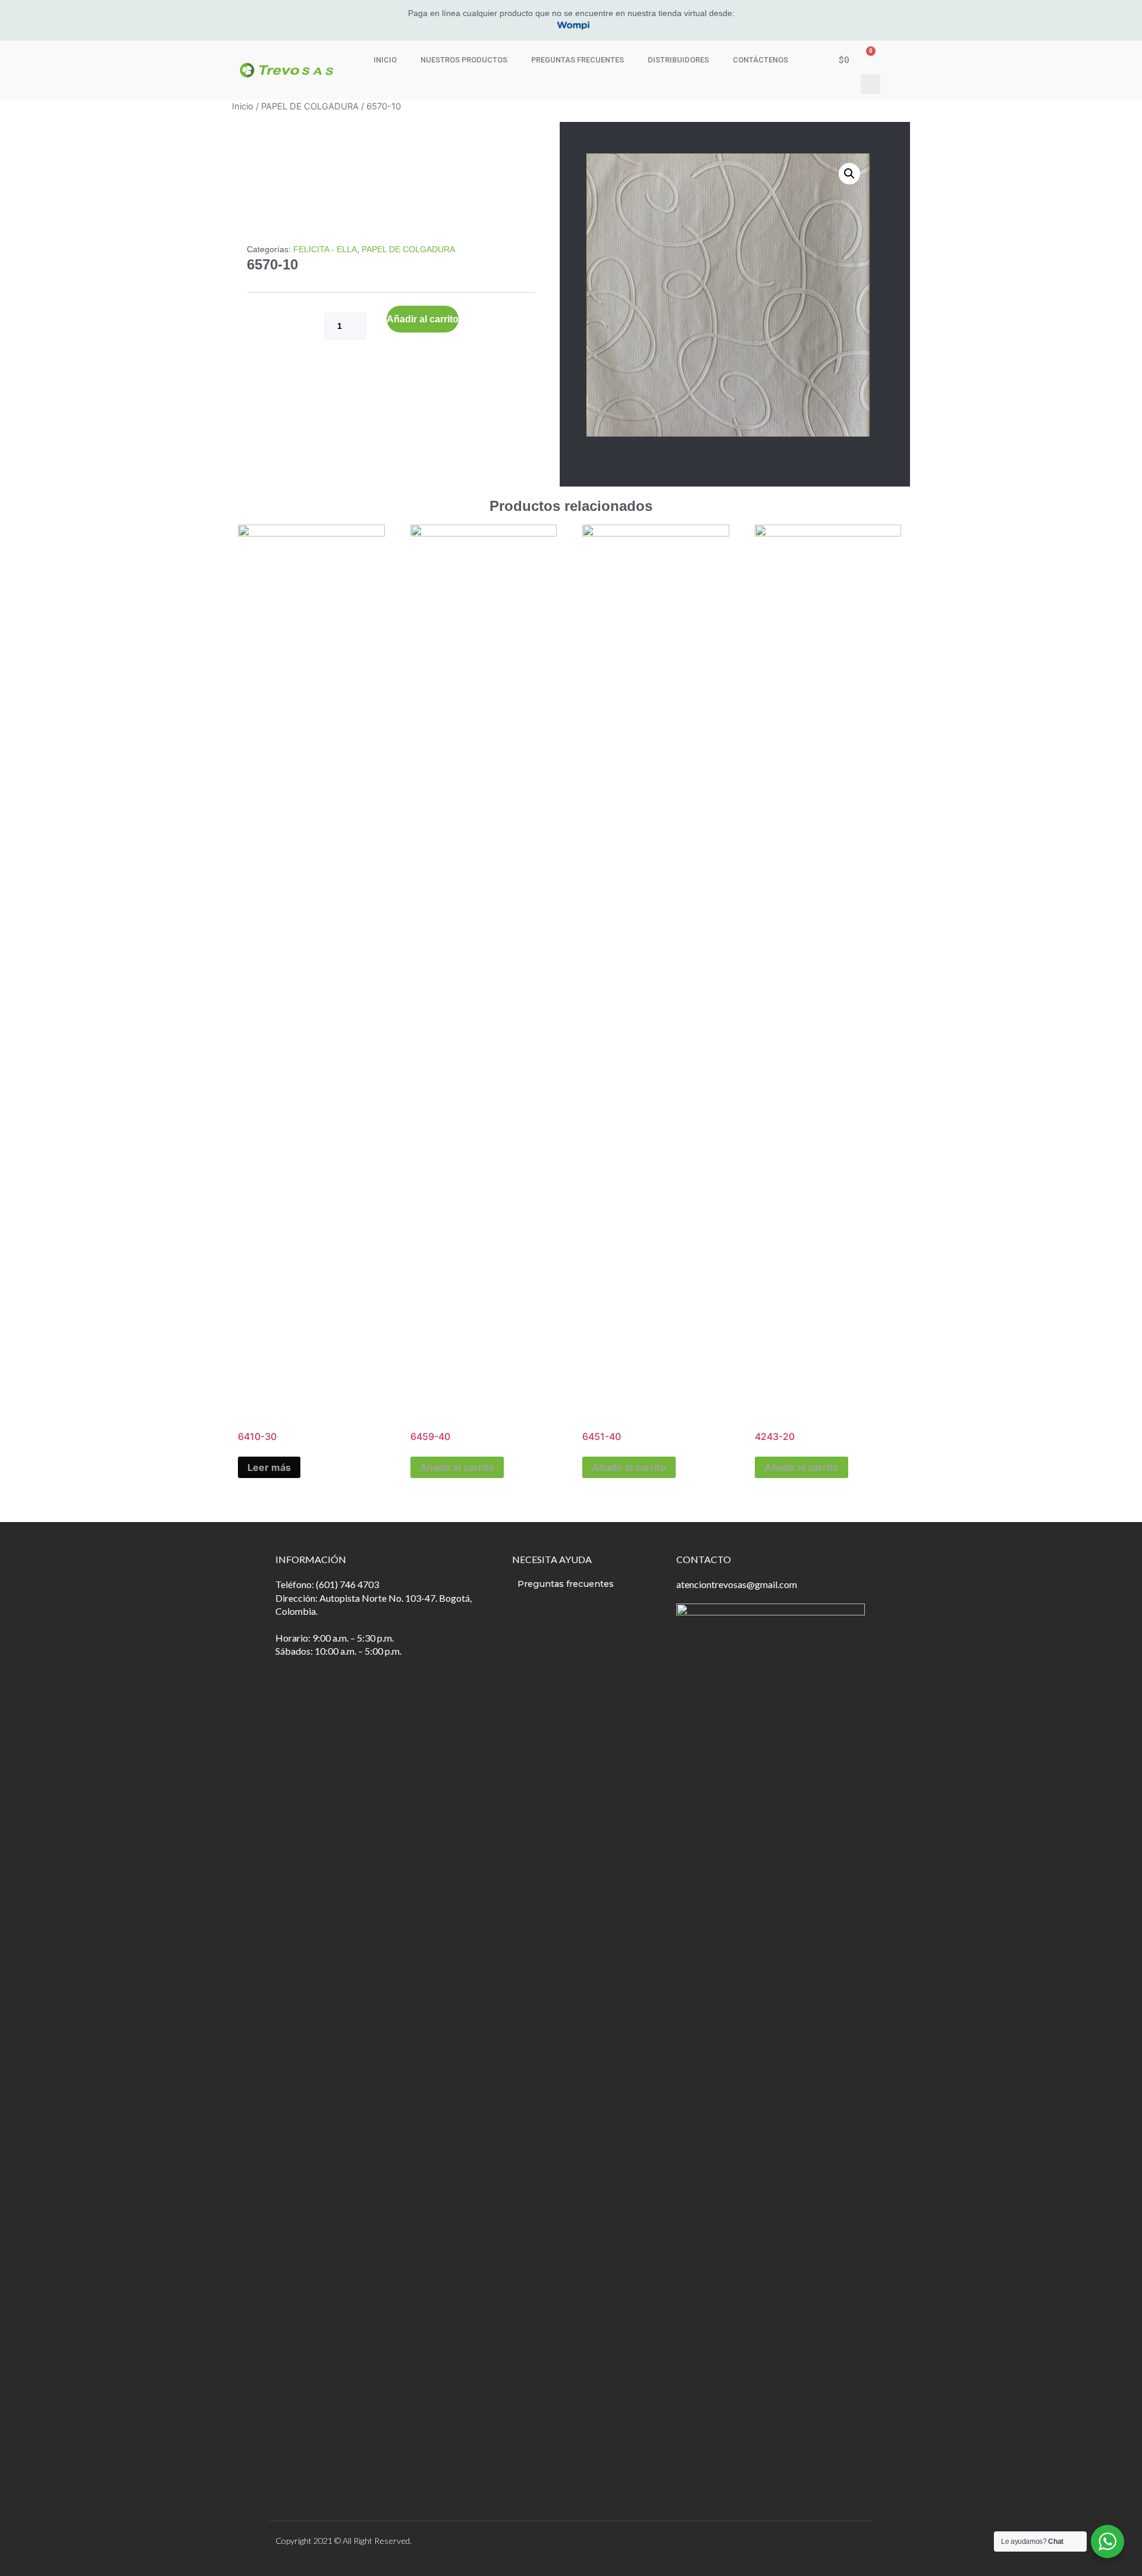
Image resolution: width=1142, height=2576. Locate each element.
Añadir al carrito (423, 319)
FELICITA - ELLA (325, 249)
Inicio (385, 60)
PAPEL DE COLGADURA (310, 106)
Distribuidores (678, 60)
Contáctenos (760, 60)
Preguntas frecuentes (578, 60)
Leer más (269, 1467)
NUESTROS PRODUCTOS (464, 60)
